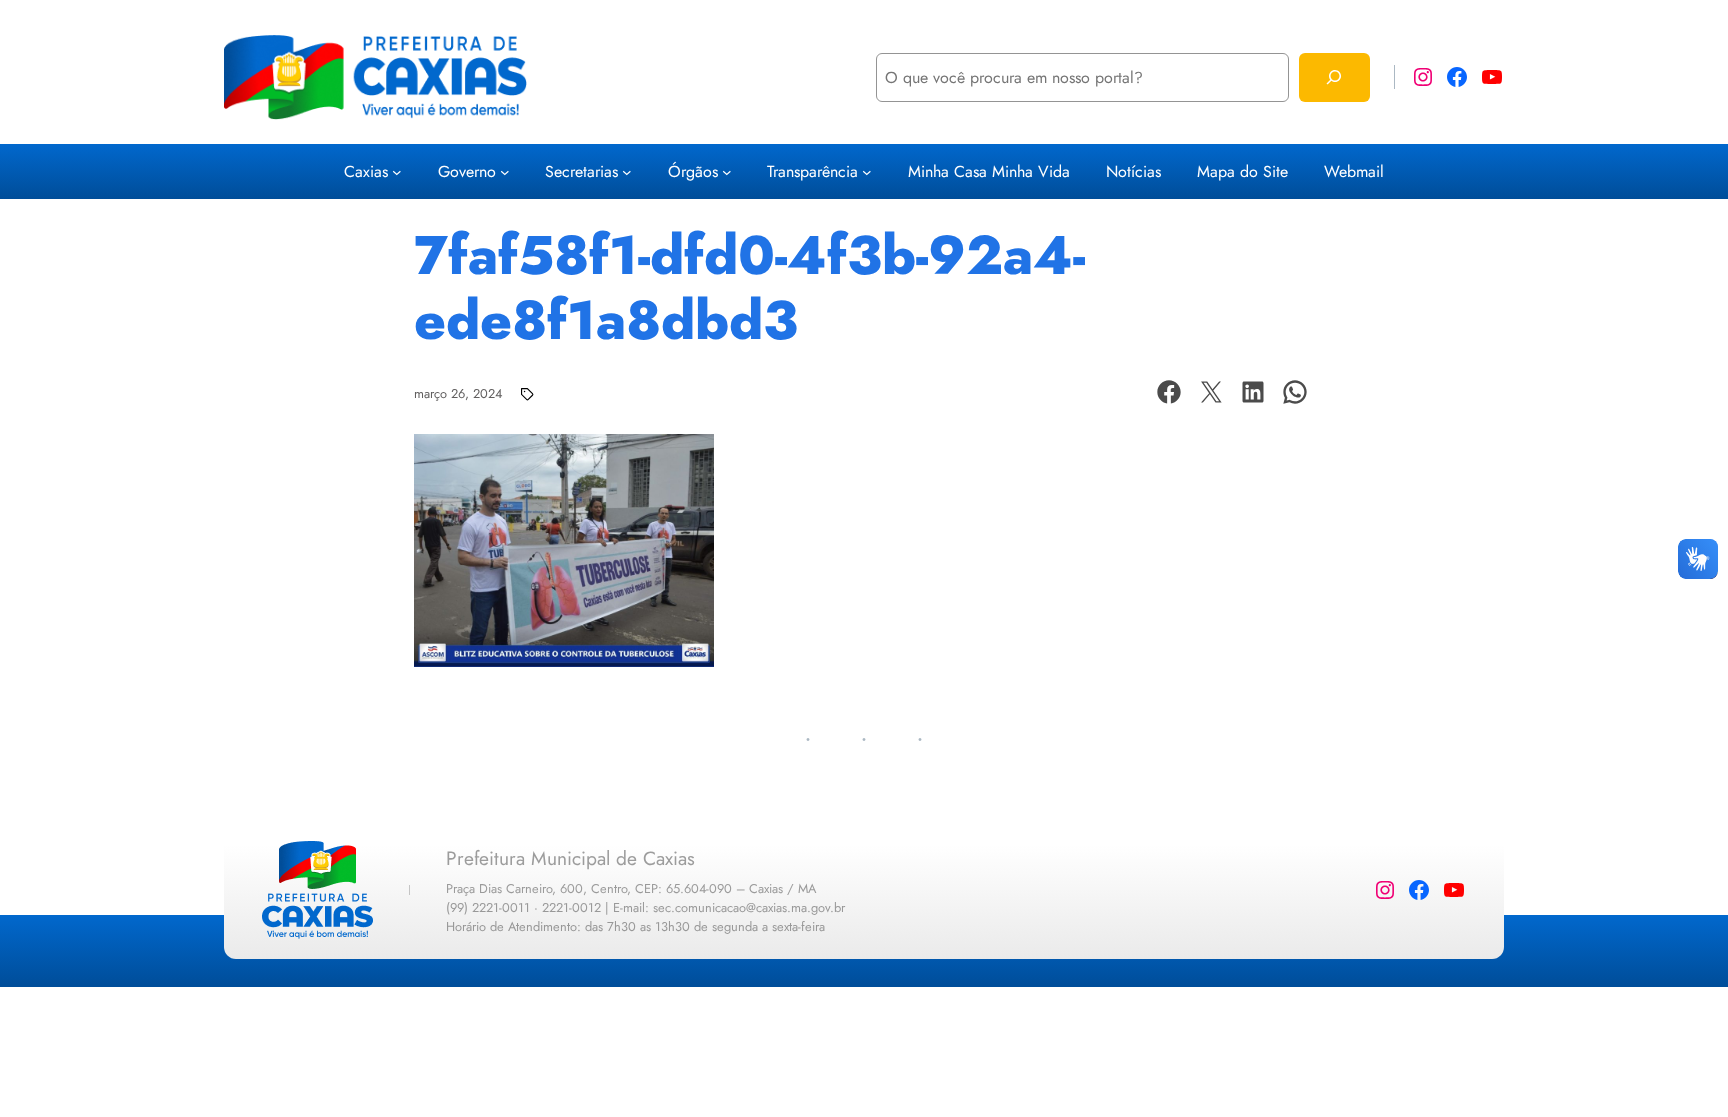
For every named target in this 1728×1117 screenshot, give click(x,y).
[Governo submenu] (505, 172)
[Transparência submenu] (867, 172)
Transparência (812, 171)
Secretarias (581, 171)
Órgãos (693, 171)
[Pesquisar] (1334, 77)
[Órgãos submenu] (727, 172)
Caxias (366, 171)
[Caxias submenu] (397, 172)
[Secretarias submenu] (627, 172)
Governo (467, 171)
